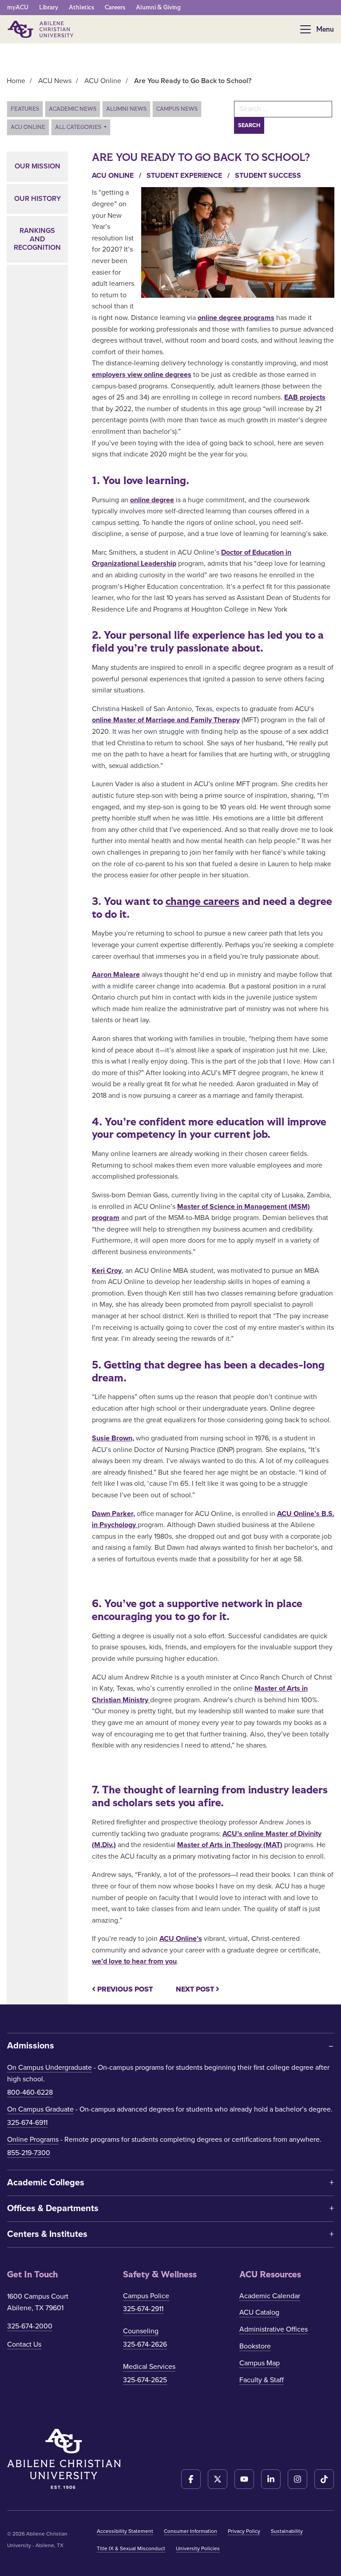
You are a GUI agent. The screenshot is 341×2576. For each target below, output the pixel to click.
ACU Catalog (259, 2312)
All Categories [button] (79, 127)
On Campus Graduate (40, 2109)
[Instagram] (297, 2479)
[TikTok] (324, 2479)
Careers (115, 7)
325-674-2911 (143, 2309)
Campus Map (260, 2363)
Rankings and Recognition (37, 239)
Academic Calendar (270, 2296)
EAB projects (305, 397)
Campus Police (146, 2296)
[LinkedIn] (271, 2479)
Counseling (141, 2331)
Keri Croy (107, 1271)
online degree (152, 500)
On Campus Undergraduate (50, 2068)
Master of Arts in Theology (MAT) (230, 1845)
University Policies (198, 2548)
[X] (218, 2479)
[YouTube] (244, 2479)
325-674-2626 (145, 2344)
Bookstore (255, 2346)
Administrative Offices (274, 2329)
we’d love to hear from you (134, 1961)
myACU (18, 7)
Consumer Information (190, 2531)
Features (25, 109)
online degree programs (236, 318)
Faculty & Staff (262, 2380)
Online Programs (33, 2140)
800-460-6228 (30, 2092)
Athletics (81, 7)
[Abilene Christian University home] (41, 29)
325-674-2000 (30, 2326)
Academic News (73, 109)
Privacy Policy (244, 2531)
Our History (38, 199)
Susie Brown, (113, 1438)
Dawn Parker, (113, 1514)
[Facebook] (191, 2479)
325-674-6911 (27, 2123)
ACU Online (28, 127)
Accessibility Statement (125, 2531)
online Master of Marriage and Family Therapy (166, 720)
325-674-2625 (145, 2380)
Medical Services (149, 2367)
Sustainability (287, 2531)
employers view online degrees (142, 375)
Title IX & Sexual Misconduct (131, 2548)
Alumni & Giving (158, 7)
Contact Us (24, 2344)
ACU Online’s (181, 1939)
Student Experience (189, 176)
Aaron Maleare (116, 975)
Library (49, 7)
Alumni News (126, 109)
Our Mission (38, 166)
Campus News (177, 109)
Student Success (268, 176)
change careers (202, 902)
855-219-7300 (29, 2153)
